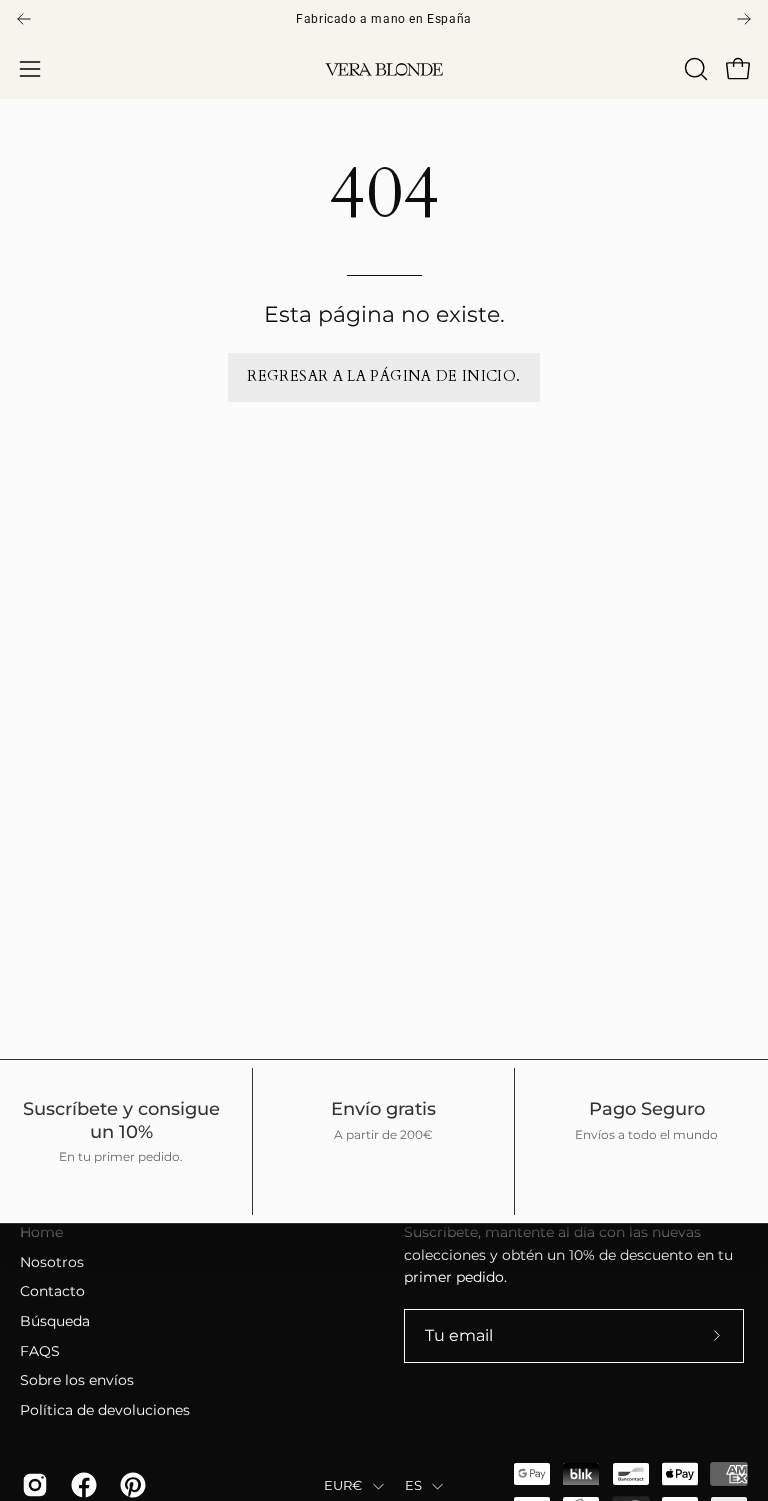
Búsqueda (55, 1321)
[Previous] (24, 19)
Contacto (52, 1292)
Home (41, 1232)
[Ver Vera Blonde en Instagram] (31, 1485)
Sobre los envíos (77, 1381)
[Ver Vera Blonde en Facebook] (80, 1485)
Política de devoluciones (105, 1410)
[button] (694, 69)
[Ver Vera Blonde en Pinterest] (129, 1485)
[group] (384, 19)
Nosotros (52, 1262)
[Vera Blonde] (384, 69)
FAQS (40, 1351)
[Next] (744, 19)
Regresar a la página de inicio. (383, 376)
